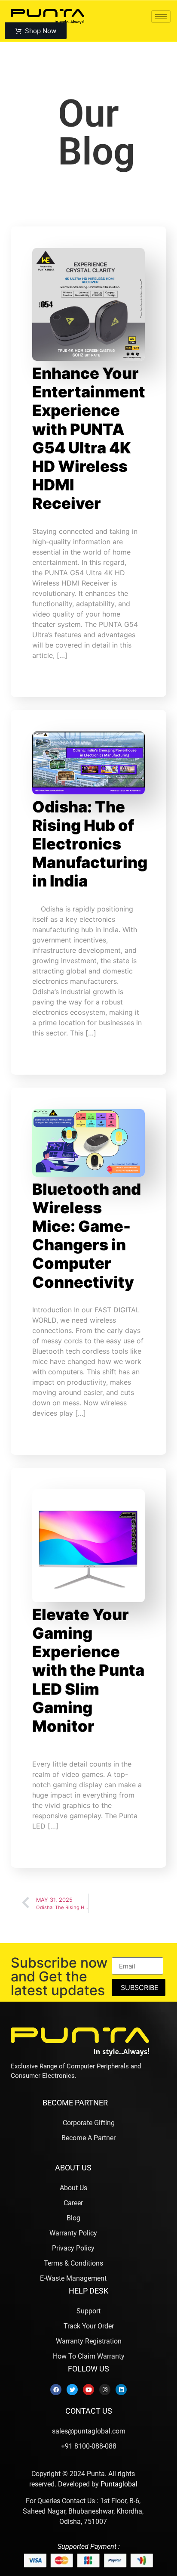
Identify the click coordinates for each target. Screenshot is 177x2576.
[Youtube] (88, 2390)
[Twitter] (72, 2390)
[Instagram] (105, 2390)
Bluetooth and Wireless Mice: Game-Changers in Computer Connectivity (87, 1236)
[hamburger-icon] (161, 17)
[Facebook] (56, 2390)
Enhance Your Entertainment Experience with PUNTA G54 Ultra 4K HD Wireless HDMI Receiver (89, 438)
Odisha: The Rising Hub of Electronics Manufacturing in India (90, 844)
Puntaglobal (119, 2484)
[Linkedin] (121, 2390)
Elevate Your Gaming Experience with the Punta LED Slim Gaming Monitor (88, 1670)
